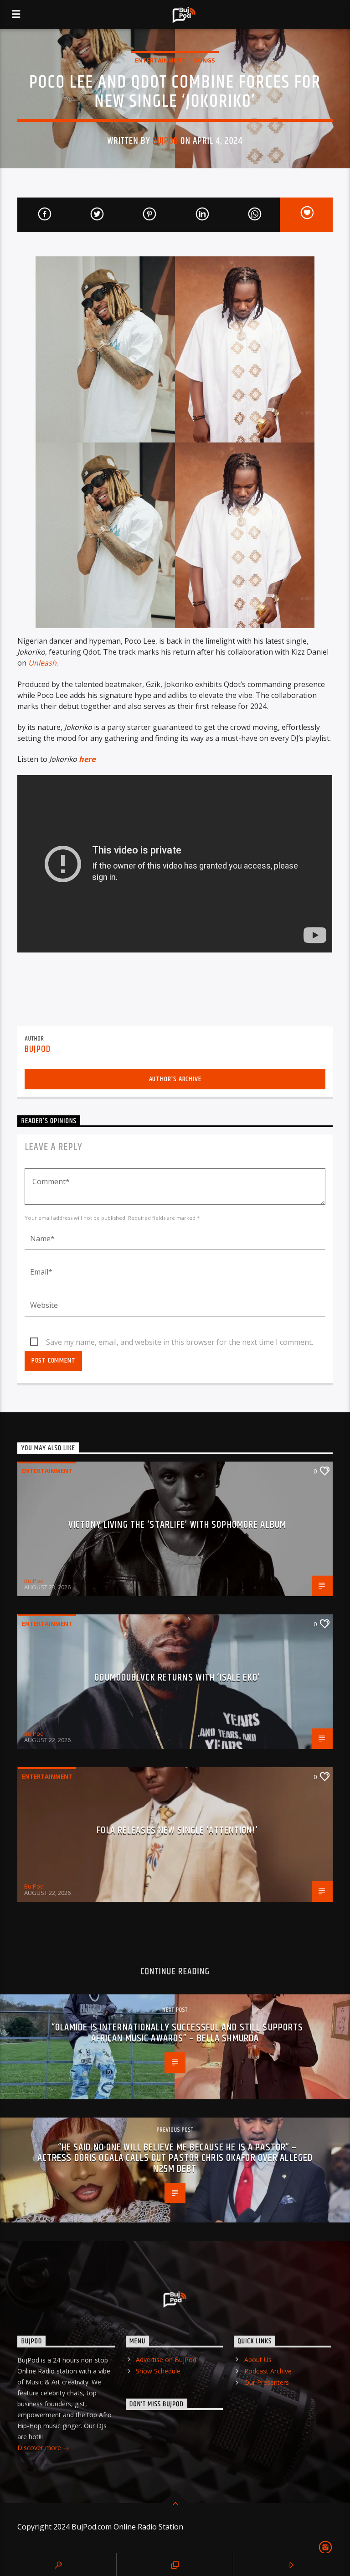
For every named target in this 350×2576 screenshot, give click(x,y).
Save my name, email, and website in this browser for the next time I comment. (180, 1342)
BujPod (165, 141)
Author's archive (175, 1079)
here (87, 759)
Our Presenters (267, 2382)
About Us (258, 2360)
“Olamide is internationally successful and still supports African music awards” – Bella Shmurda (178, 2033)
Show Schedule (158, 2371)
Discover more (40, 2448)
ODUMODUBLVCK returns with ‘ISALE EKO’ (177, 1678)
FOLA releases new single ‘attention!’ (177, 1830)
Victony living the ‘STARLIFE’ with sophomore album (177, 1525)
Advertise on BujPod (166, 2360)
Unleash (42, 663)
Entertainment (160, 60)
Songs (204, 60)
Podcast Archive (268, 2371)
